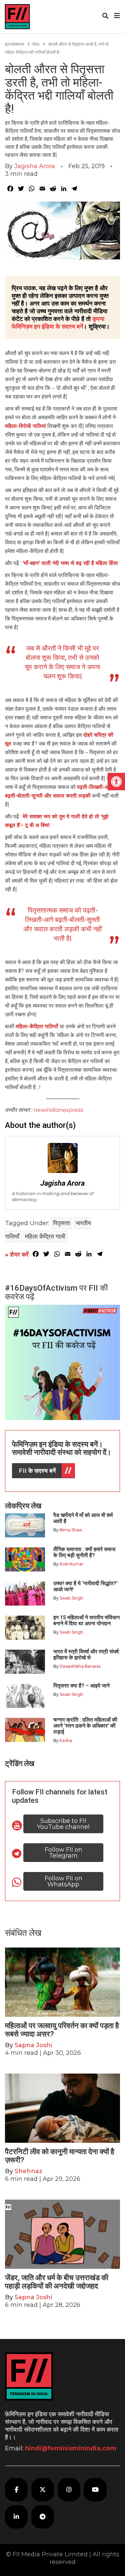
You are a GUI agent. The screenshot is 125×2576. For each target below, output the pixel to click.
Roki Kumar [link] (71, 1564)
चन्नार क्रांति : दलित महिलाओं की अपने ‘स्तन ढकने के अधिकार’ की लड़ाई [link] (85, 1726)
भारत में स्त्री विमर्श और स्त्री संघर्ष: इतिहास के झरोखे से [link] (87, 1655)
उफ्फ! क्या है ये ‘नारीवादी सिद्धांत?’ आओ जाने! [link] (85, 1586)
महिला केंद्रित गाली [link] (45, 1237)
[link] (116, 782)
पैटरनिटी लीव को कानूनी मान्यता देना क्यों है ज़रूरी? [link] (60, 2156)
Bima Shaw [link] (71, 1530)
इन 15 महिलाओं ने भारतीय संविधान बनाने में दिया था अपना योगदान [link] (86, 1620)
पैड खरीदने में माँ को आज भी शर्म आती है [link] (83, 1518)
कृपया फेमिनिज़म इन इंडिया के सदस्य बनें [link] (58, 323)
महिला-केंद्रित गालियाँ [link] (38, 1026)
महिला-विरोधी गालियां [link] (25, 426)
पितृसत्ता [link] (61, 1223)
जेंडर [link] (36, 44)
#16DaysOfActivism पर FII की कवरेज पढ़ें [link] (56, 1292)
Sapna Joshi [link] (33, 2045)
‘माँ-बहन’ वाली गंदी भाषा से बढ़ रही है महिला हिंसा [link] (70, 563)
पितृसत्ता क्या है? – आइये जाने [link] (83, 1686)
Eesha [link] (66, 1740)
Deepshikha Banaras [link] (80, 1666)
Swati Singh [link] (71, 1598)
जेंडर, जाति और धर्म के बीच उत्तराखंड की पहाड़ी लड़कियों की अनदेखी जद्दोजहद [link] (57, 2282)
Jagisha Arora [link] (35, 166)
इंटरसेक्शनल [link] (15, 44)
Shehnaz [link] (28, 2171)
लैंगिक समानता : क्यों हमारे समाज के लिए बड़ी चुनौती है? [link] (84, 1552)
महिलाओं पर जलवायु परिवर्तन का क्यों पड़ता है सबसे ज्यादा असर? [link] (62, 2030)
